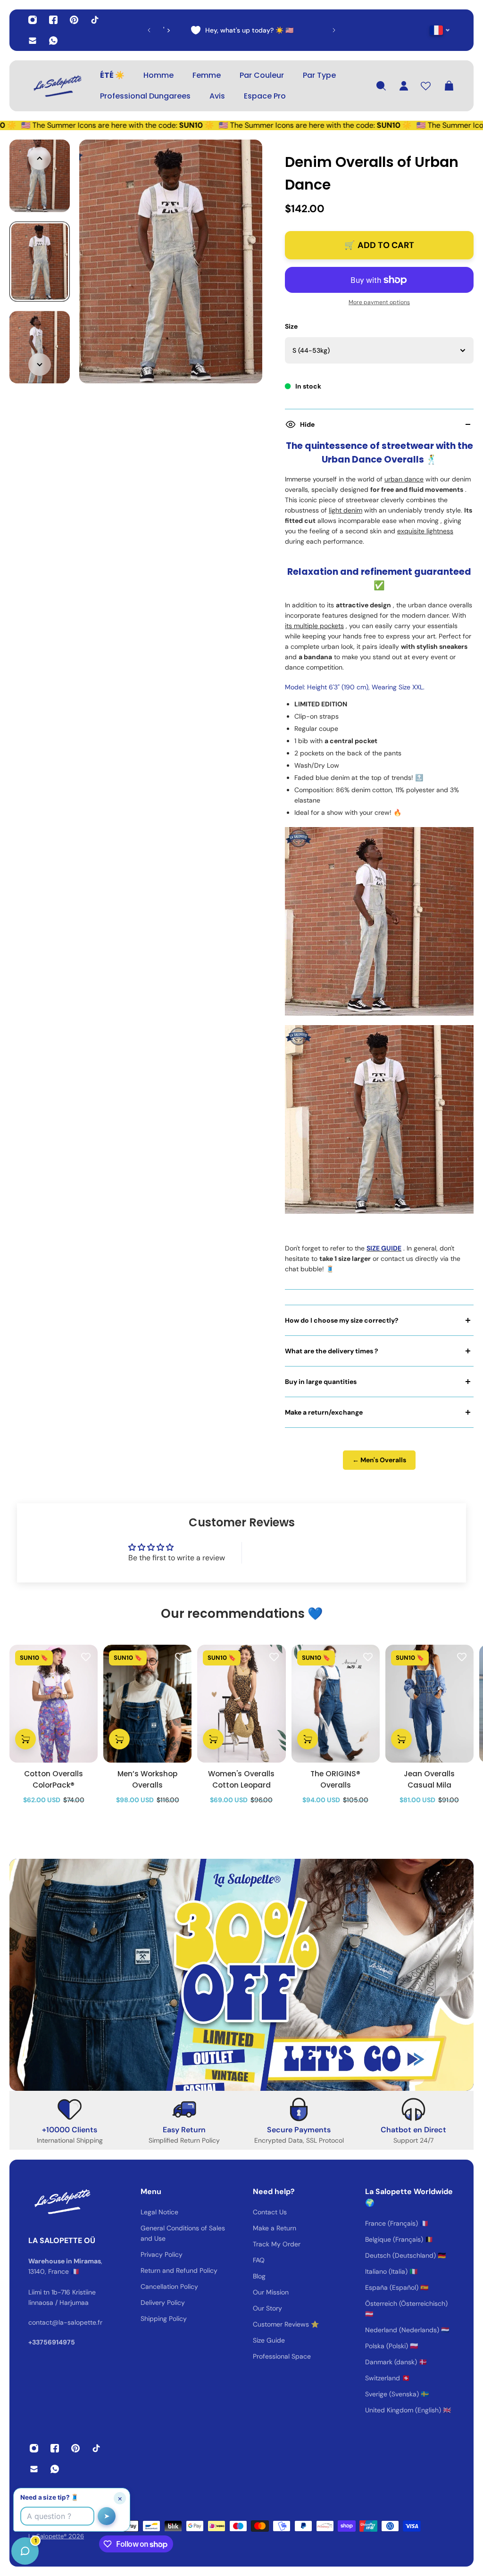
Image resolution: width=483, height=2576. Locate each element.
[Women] (241, 1704)
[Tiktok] (95, 20)
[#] (241, 1975)
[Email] (33, 41)
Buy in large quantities (321, 1382)
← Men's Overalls (379, 1460)
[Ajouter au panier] (25, 1739)
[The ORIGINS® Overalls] (336, 1704)
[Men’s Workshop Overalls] (147, 1704)
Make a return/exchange (324, 1412)
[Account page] (404, 86)
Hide (307, 424)
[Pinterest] (74, 20)
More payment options (379, 302)
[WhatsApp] (53, 41)
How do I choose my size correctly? (342, 1320)
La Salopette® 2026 (56, 2536)
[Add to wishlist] (86, 1657)
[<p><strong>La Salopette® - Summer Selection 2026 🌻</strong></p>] (292, 30)
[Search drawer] (381, 86)
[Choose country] (440, 30)
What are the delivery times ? (332, 1351)
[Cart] (449, 86)
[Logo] (57, 86)
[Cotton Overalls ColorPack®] (54, 1704)
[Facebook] (53, 20)
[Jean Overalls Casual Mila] (429, 1704)
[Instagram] (33, 20)
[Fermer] (149, 2336)
